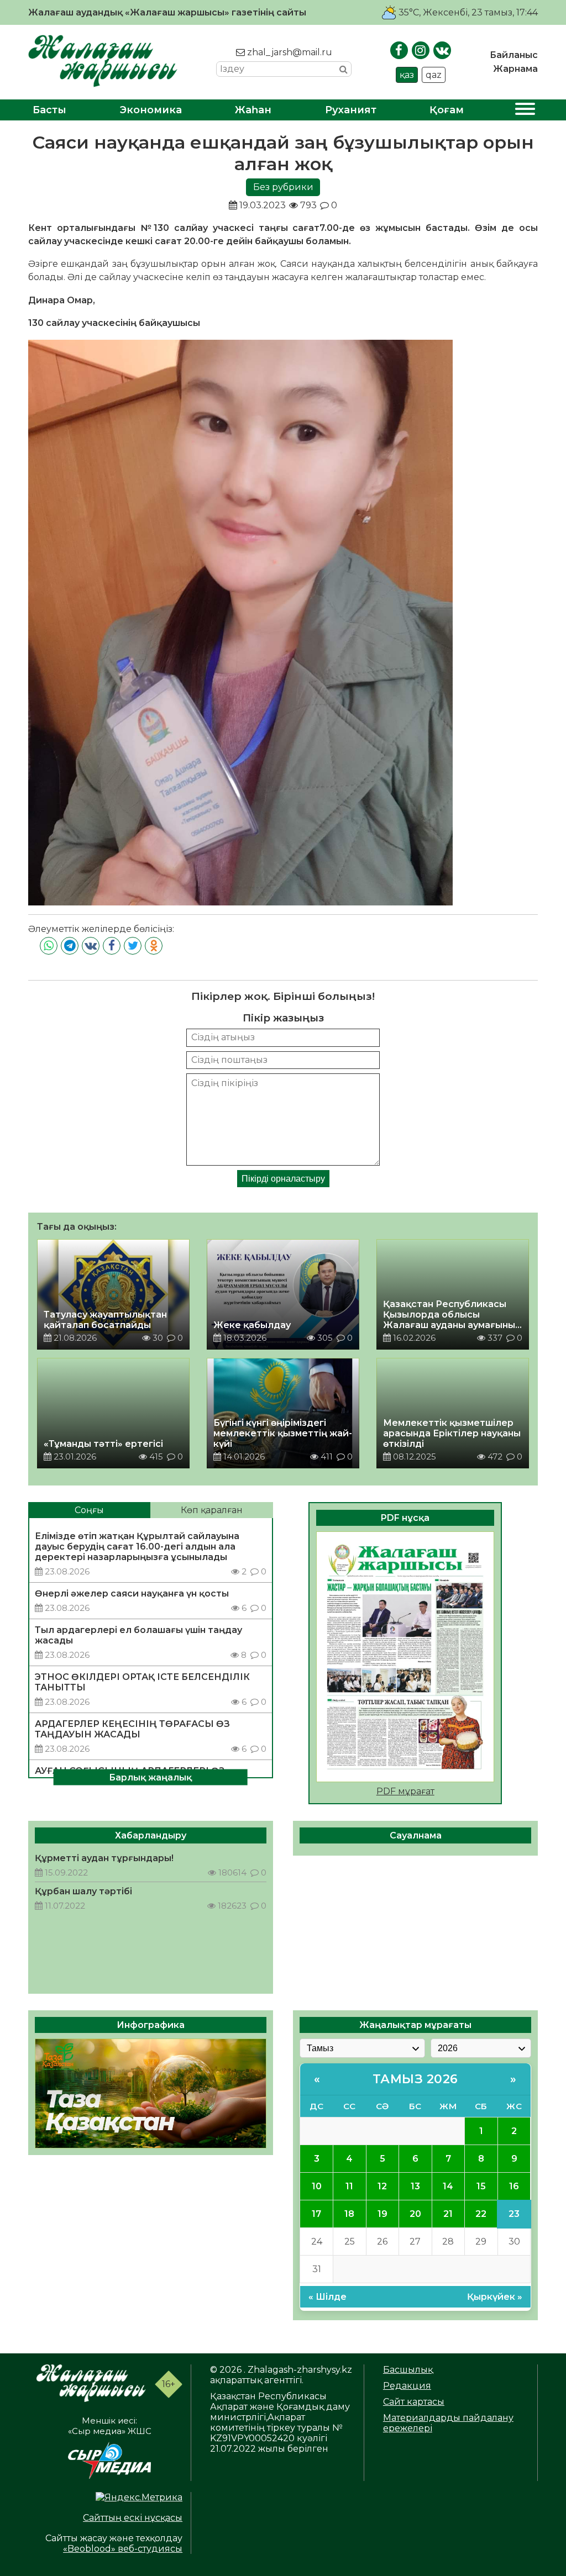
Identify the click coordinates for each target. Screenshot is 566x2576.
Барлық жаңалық (150, 1777)
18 (349, 2214)
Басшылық (408, 2370)
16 (514, 2186)
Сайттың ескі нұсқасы (133, 2518)
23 (514, 2214)
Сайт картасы (414, 2402)
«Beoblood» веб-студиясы (123, 2549)
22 (481, 2214)
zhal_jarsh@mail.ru (289, 52)
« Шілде (327, 2297)
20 (415, 2214)
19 (382, 2214)
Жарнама (515, 69)
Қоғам (447, 110)
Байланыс (514, 55)
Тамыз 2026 (415, 2079)
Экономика (151, 110)
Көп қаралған (212, 1510)
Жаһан (253, 110)
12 (382, 2186)
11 (349, 2186)
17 (316, 2214)
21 (448, 2214)
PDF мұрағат (405, 1791)
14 (448, 2186)
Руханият (351, 110)
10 (317, 2186)
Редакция (407, 2386)
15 (481, 2186)
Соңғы (89, 1510)
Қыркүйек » (495, 2297)
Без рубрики (283, 187)
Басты (49, 110)
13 (415, 2186)
